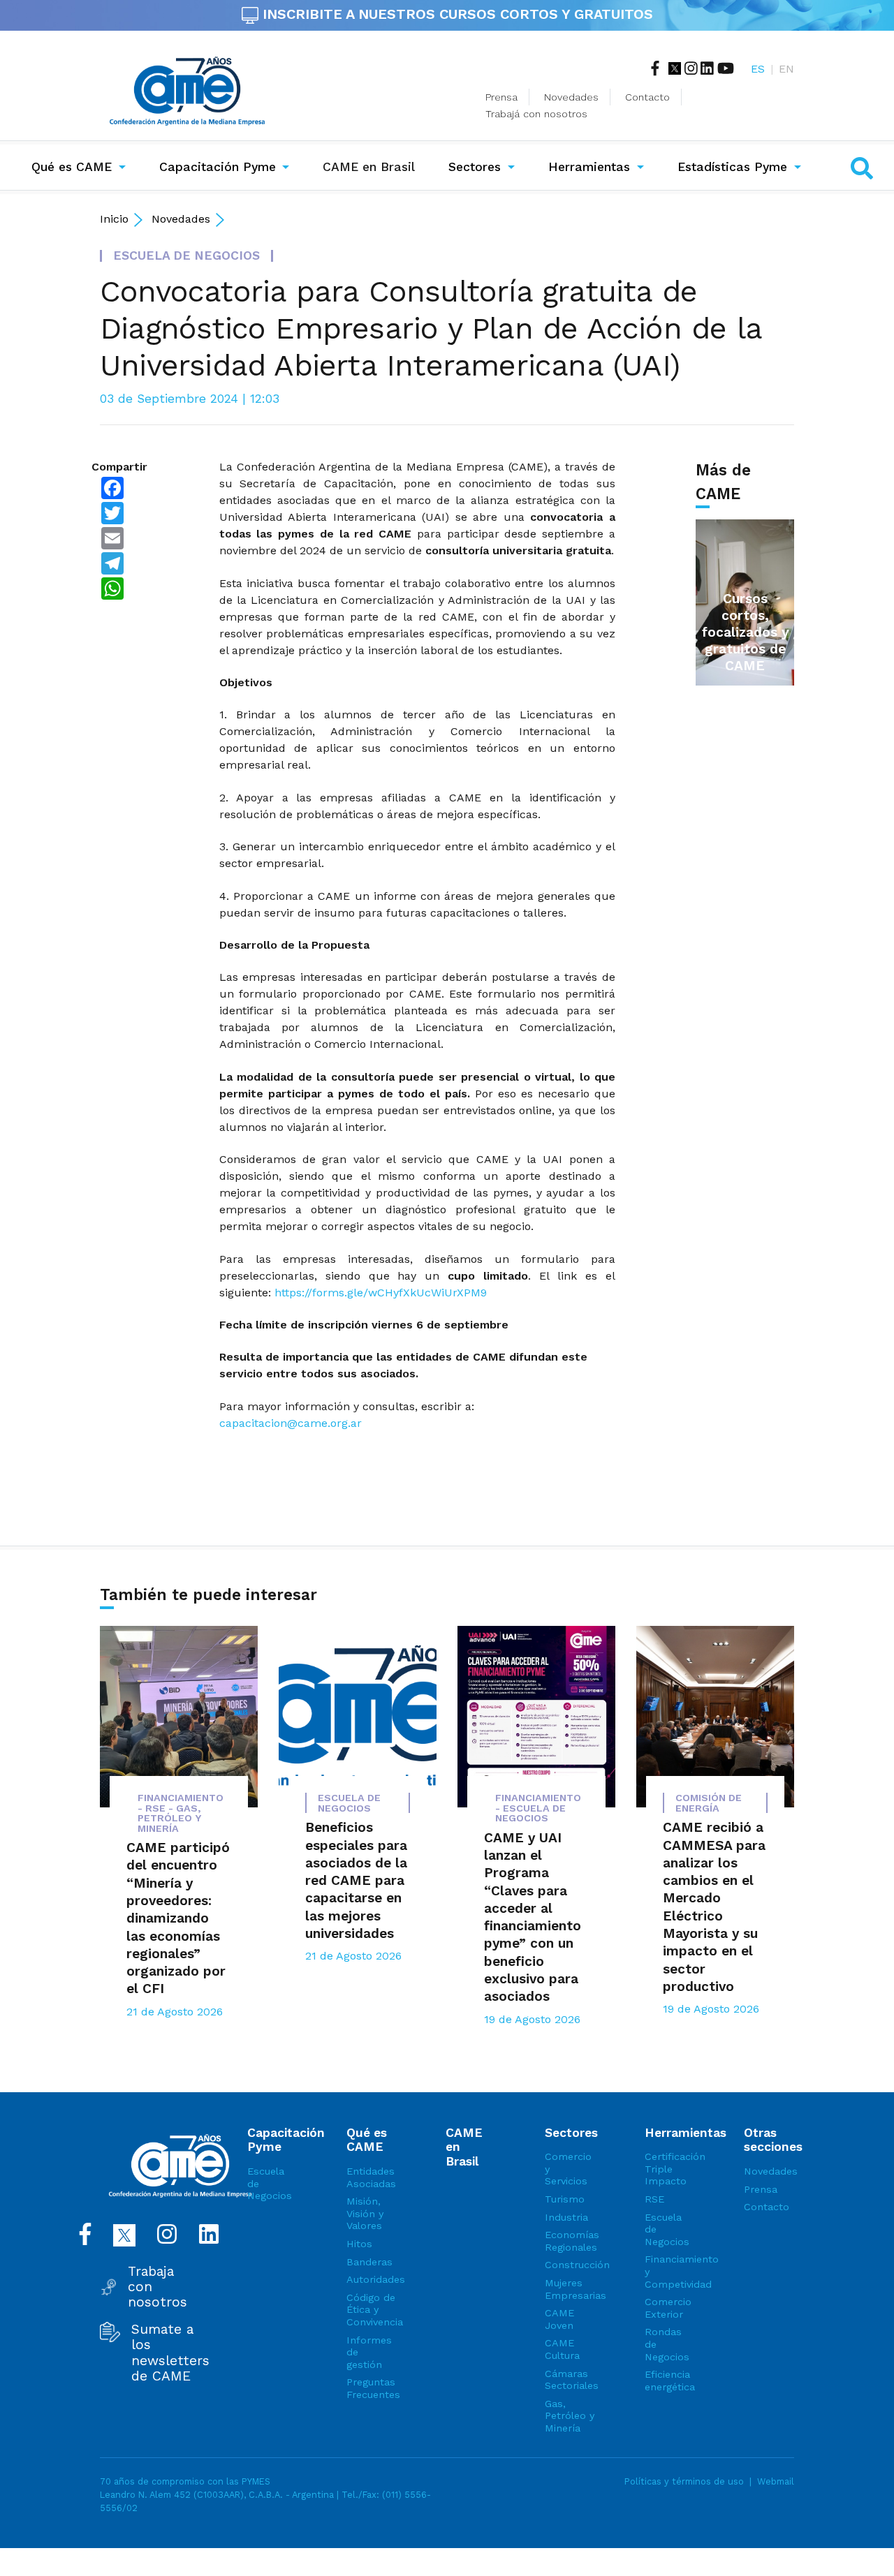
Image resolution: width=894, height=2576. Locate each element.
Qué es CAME (72, 167)
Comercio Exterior (668, 2308)
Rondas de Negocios (667, 2344)
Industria (566, 2217)
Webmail (776, 2481)
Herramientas (589, 167)
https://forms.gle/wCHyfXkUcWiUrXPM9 (381, 1293)
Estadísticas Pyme (732, 167)
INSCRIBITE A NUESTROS (456, 14)
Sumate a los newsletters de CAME (170, 2353)
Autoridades (372, 2279)
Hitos (359, 2244)
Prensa (501, 97)
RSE (654, 2199)
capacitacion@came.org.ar (291, 1423)
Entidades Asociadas (371, 2177)
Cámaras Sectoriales (570, 2380)
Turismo (565, 2199)
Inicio (114, 219)
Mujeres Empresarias (570, 2289)
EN (786, 69)
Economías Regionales (570, 2241)
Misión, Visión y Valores (365, 2213)
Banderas (369, 2262)
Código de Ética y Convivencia (372, 2310)
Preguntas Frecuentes (372, 2388)
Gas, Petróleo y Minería (570, 2416)
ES (758, 69)
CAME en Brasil (372, 166)
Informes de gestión (369, 2352)
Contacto (647, 97)
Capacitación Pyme (218, 167)
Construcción (570, 2265)
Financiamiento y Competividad (670, 2271)
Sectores (475, 167)
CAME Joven (559, 2319)
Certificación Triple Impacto (670, 2169)
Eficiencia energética (670, 2381)
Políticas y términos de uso (684, 2481)
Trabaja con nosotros (157, 2287)
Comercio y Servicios (568, 2169)
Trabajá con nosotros (536, 114)
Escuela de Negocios (270, 2183)
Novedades (571, 97)
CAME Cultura (562, 2349)
